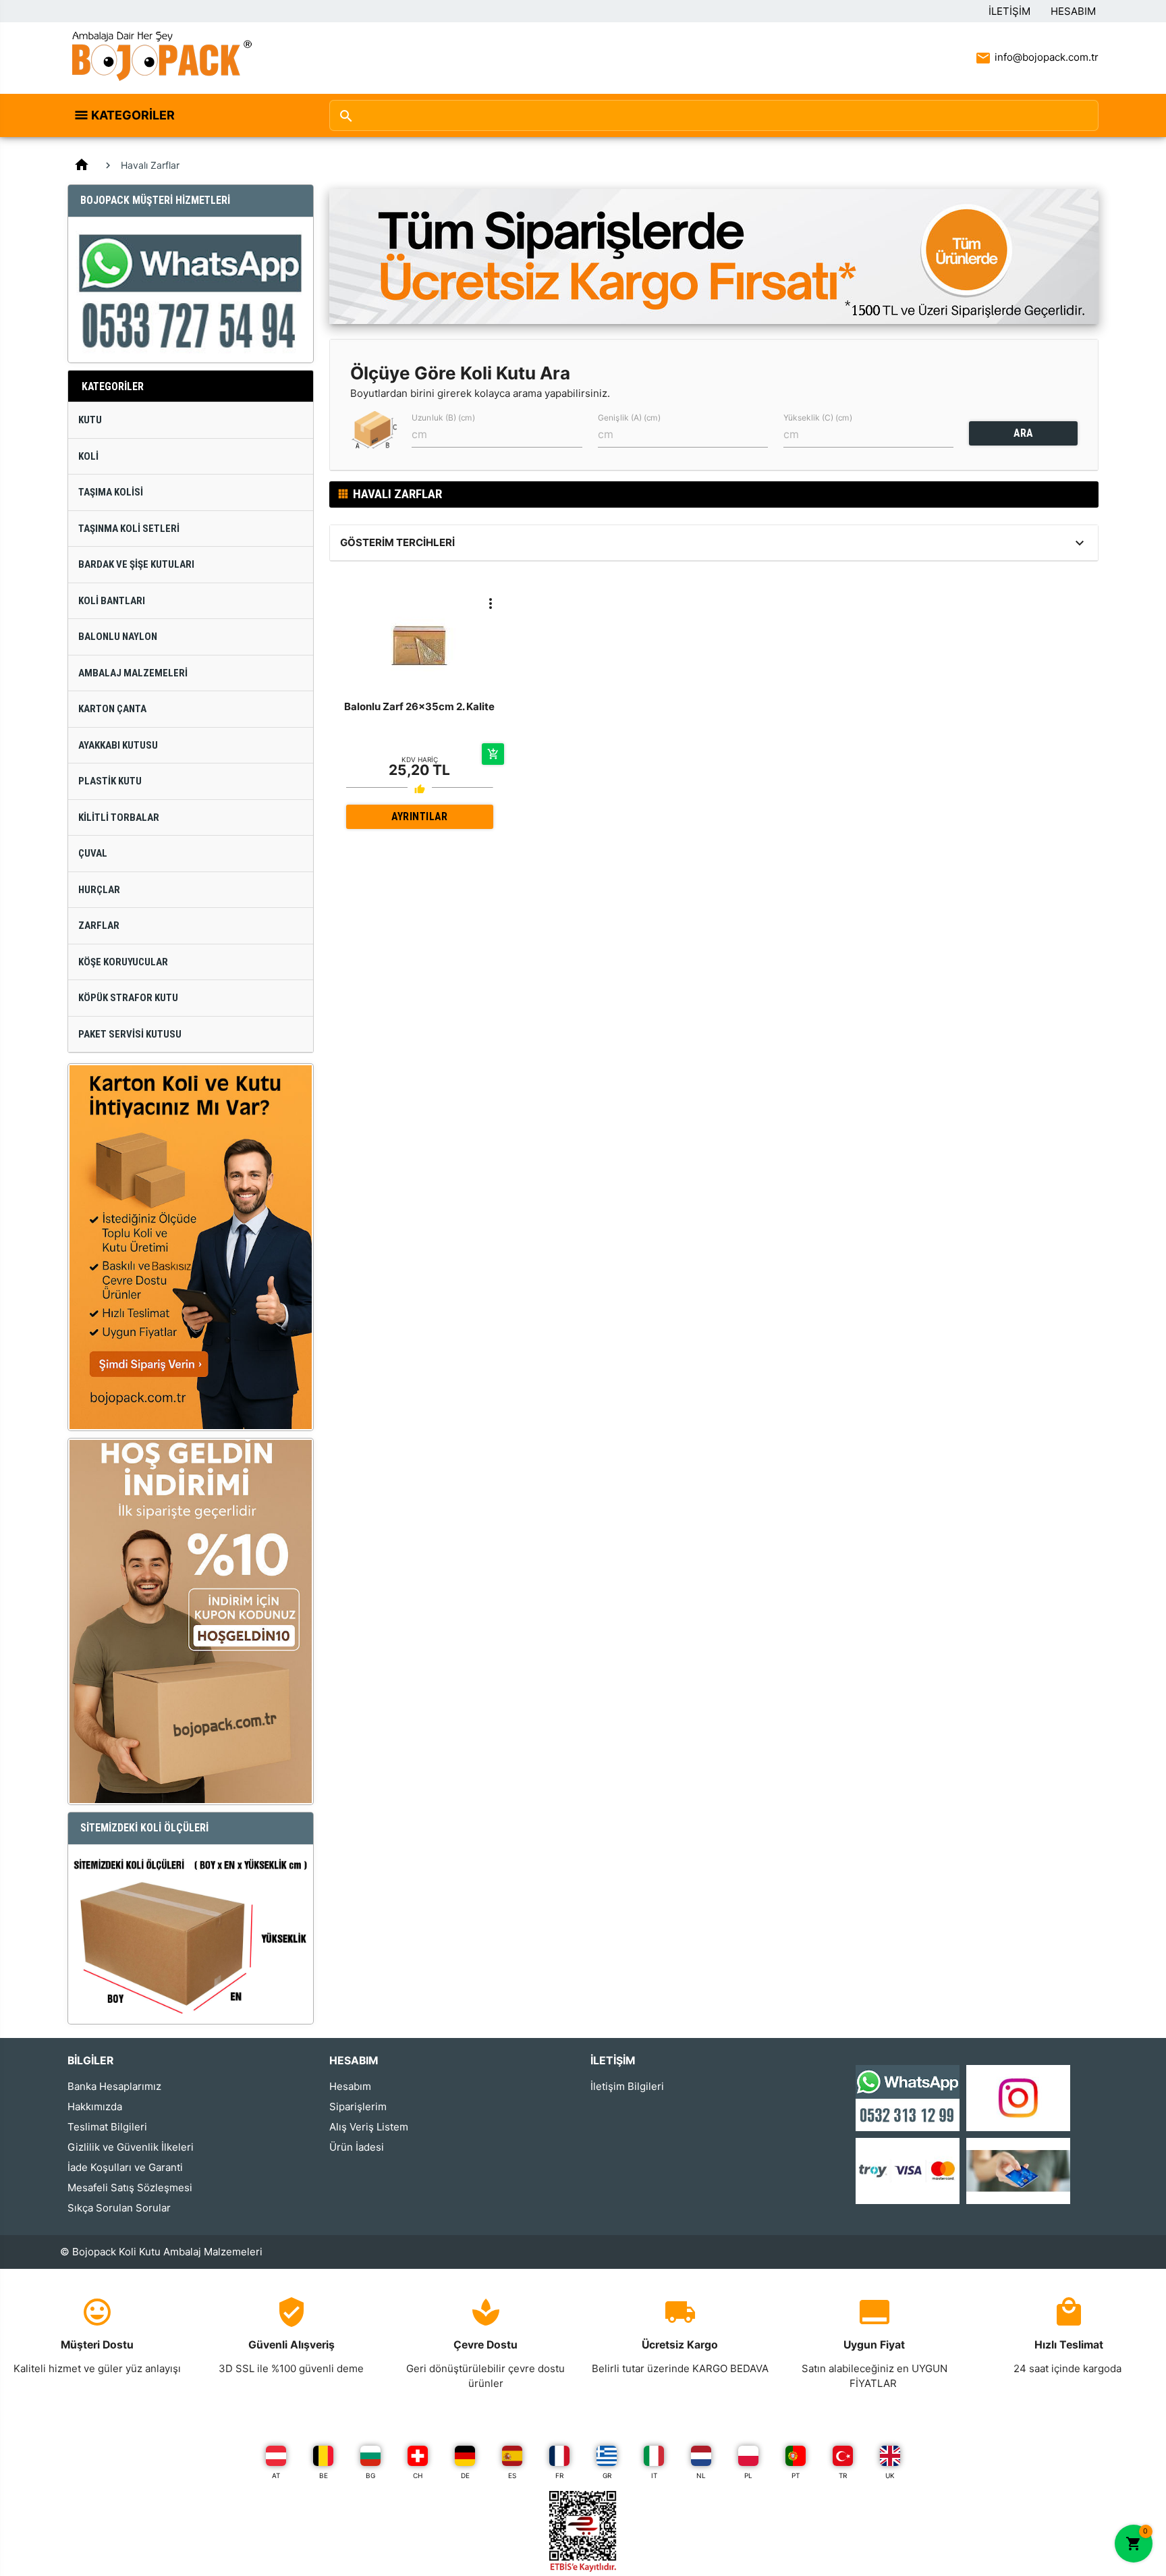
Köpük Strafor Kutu (128, 998)
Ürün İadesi (357, 2147)
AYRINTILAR (419, 816)
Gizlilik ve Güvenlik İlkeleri (131, 2147)
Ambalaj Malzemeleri (133, 673)
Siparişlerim (358, 2107)
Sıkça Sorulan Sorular (119, 2208)
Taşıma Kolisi (111, 492)
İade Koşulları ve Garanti (125, 2167)
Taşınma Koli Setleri (129, 529)
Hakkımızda (95, 2107)
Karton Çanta (112, 709)
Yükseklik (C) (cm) (818, 418)
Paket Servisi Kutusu (130, 1034)
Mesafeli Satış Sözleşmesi (130, 2188)
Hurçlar (99, 890)
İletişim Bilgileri (627, 2086)
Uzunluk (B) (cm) (443, 418)
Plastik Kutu (110, 781)
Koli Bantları (112, 601)
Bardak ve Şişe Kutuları (136, 564)
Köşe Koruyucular (123, 962)
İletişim (1009, 11)
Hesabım (1073, 11)
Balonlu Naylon (118, 637)
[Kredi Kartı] (908, 2170)
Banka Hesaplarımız (114, 2086)
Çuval (93, 853)
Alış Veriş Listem (369, 2127)
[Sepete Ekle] (493, 754)
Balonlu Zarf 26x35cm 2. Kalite (419, 706)
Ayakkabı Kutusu (118, 745)
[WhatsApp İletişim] (908, 2097)
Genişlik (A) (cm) (629, 418)
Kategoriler (133, 115)
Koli (88, 456)
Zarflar (99, 925)
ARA (1023, 433)
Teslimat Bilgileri (107, 2127)
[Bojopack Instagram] (1018, 2097)
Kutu (90, 420)
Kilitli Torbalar (119, 817)
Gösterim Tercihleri (397, 542)
